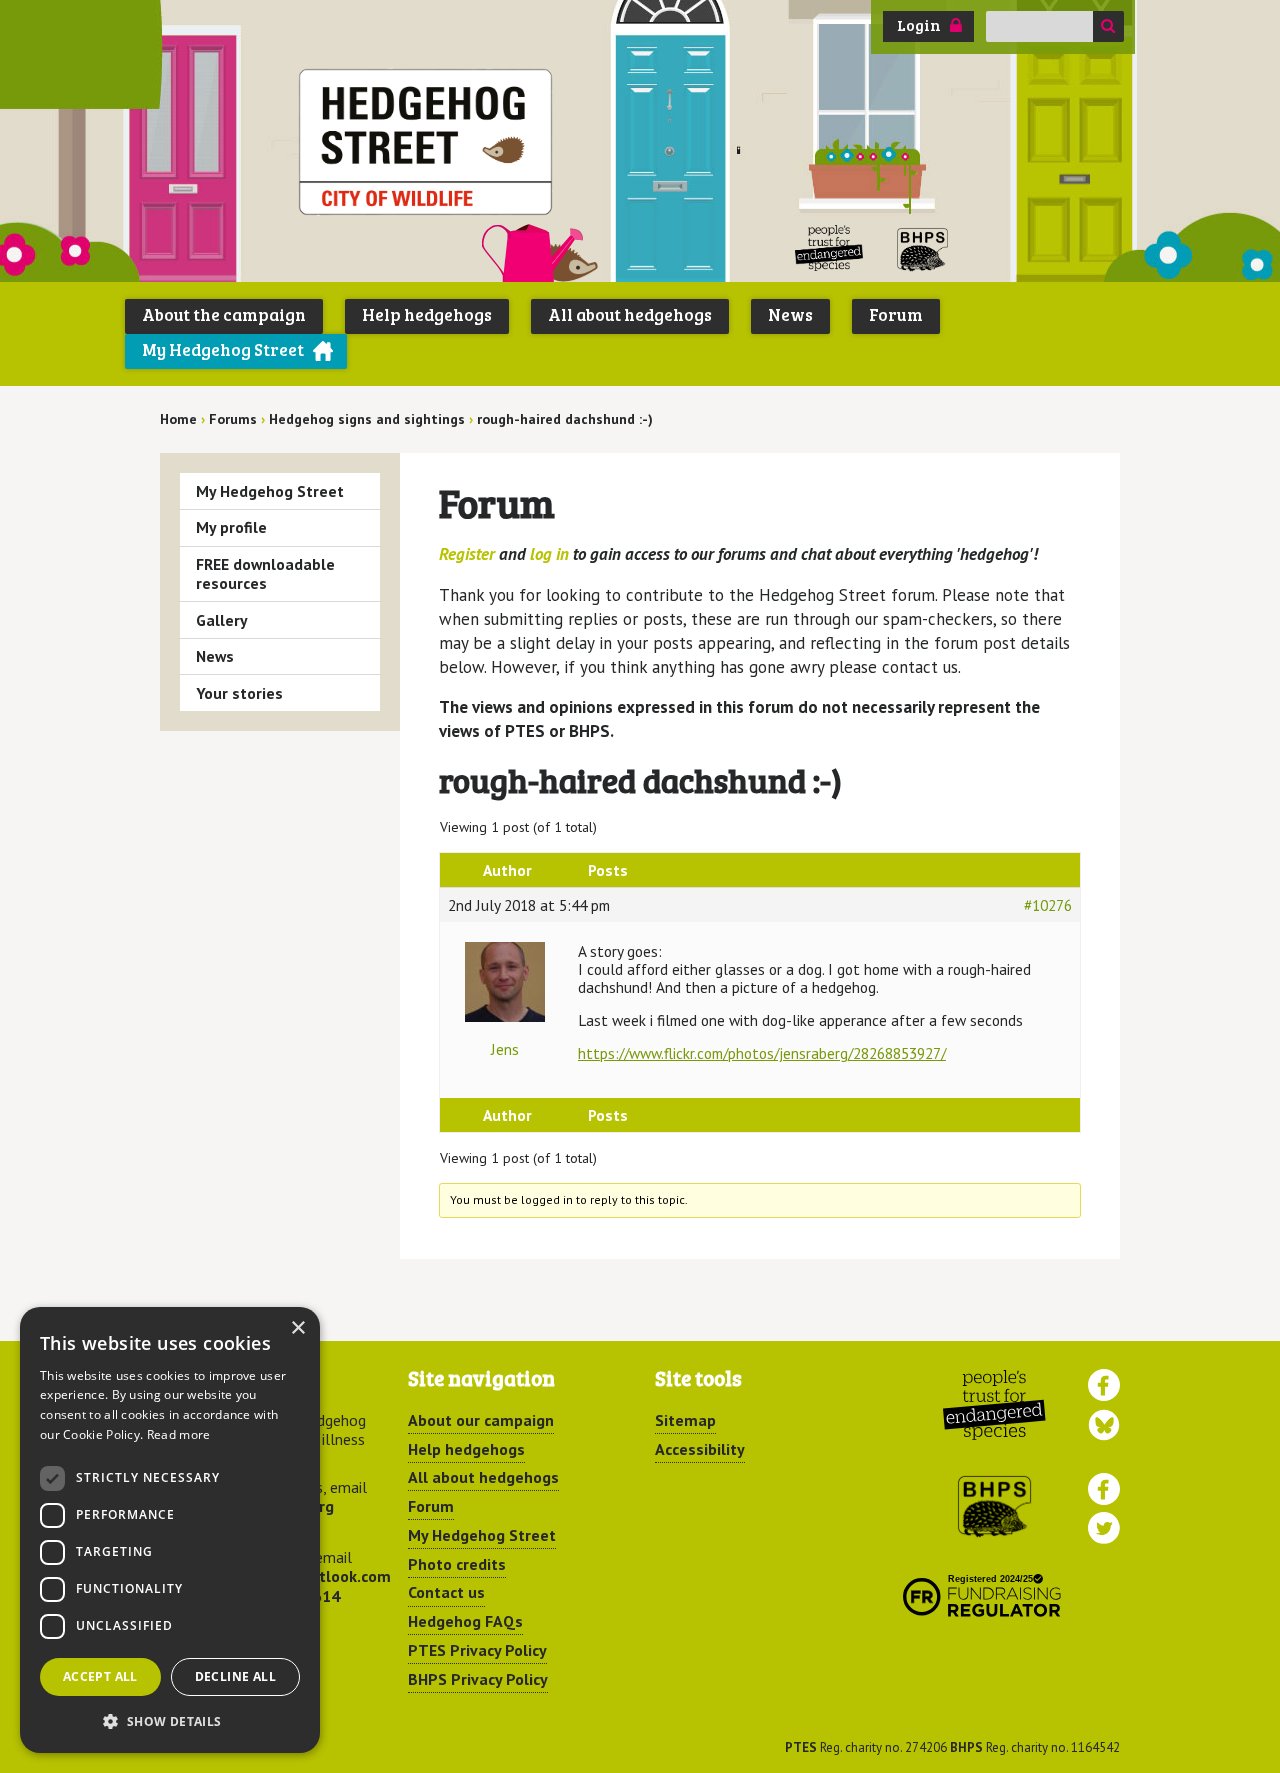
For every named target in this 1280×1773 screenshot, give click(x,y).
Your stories (239, 693)
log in (549, 554)
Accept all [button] (100, 1676)
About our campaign (481, 1420)
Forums (233, 419)
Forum (896, 314)
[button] (170, 1721)
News (790, 314)
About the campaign (224, 314)
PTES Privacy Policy (477, 1650)
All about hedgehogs (630, 314)
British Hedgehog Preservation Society (923, 248)
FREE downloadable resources (265, 573)
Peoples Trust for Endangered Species (829, 248)
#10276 (1048, 905)
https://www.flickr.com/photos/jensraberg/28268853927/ (762, 1053)
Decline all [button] (235, 1676)
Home (178, 419)
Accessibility (700, 1449)
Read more (179, 1434)
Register (467, 554)
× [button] (297, 1328)
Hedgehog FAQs (465, 1621)
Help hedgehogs (427, 314)
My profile (231, 527)
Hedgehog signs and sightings (367, 419)
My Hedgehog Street (223, 349)
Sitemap (685, 1420)
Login (919, 25)
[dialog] (170, 1530)
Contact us (446, 1592)
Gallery (222, 620)
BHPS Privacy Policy (478, 1679)
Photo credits (457, 1564)
